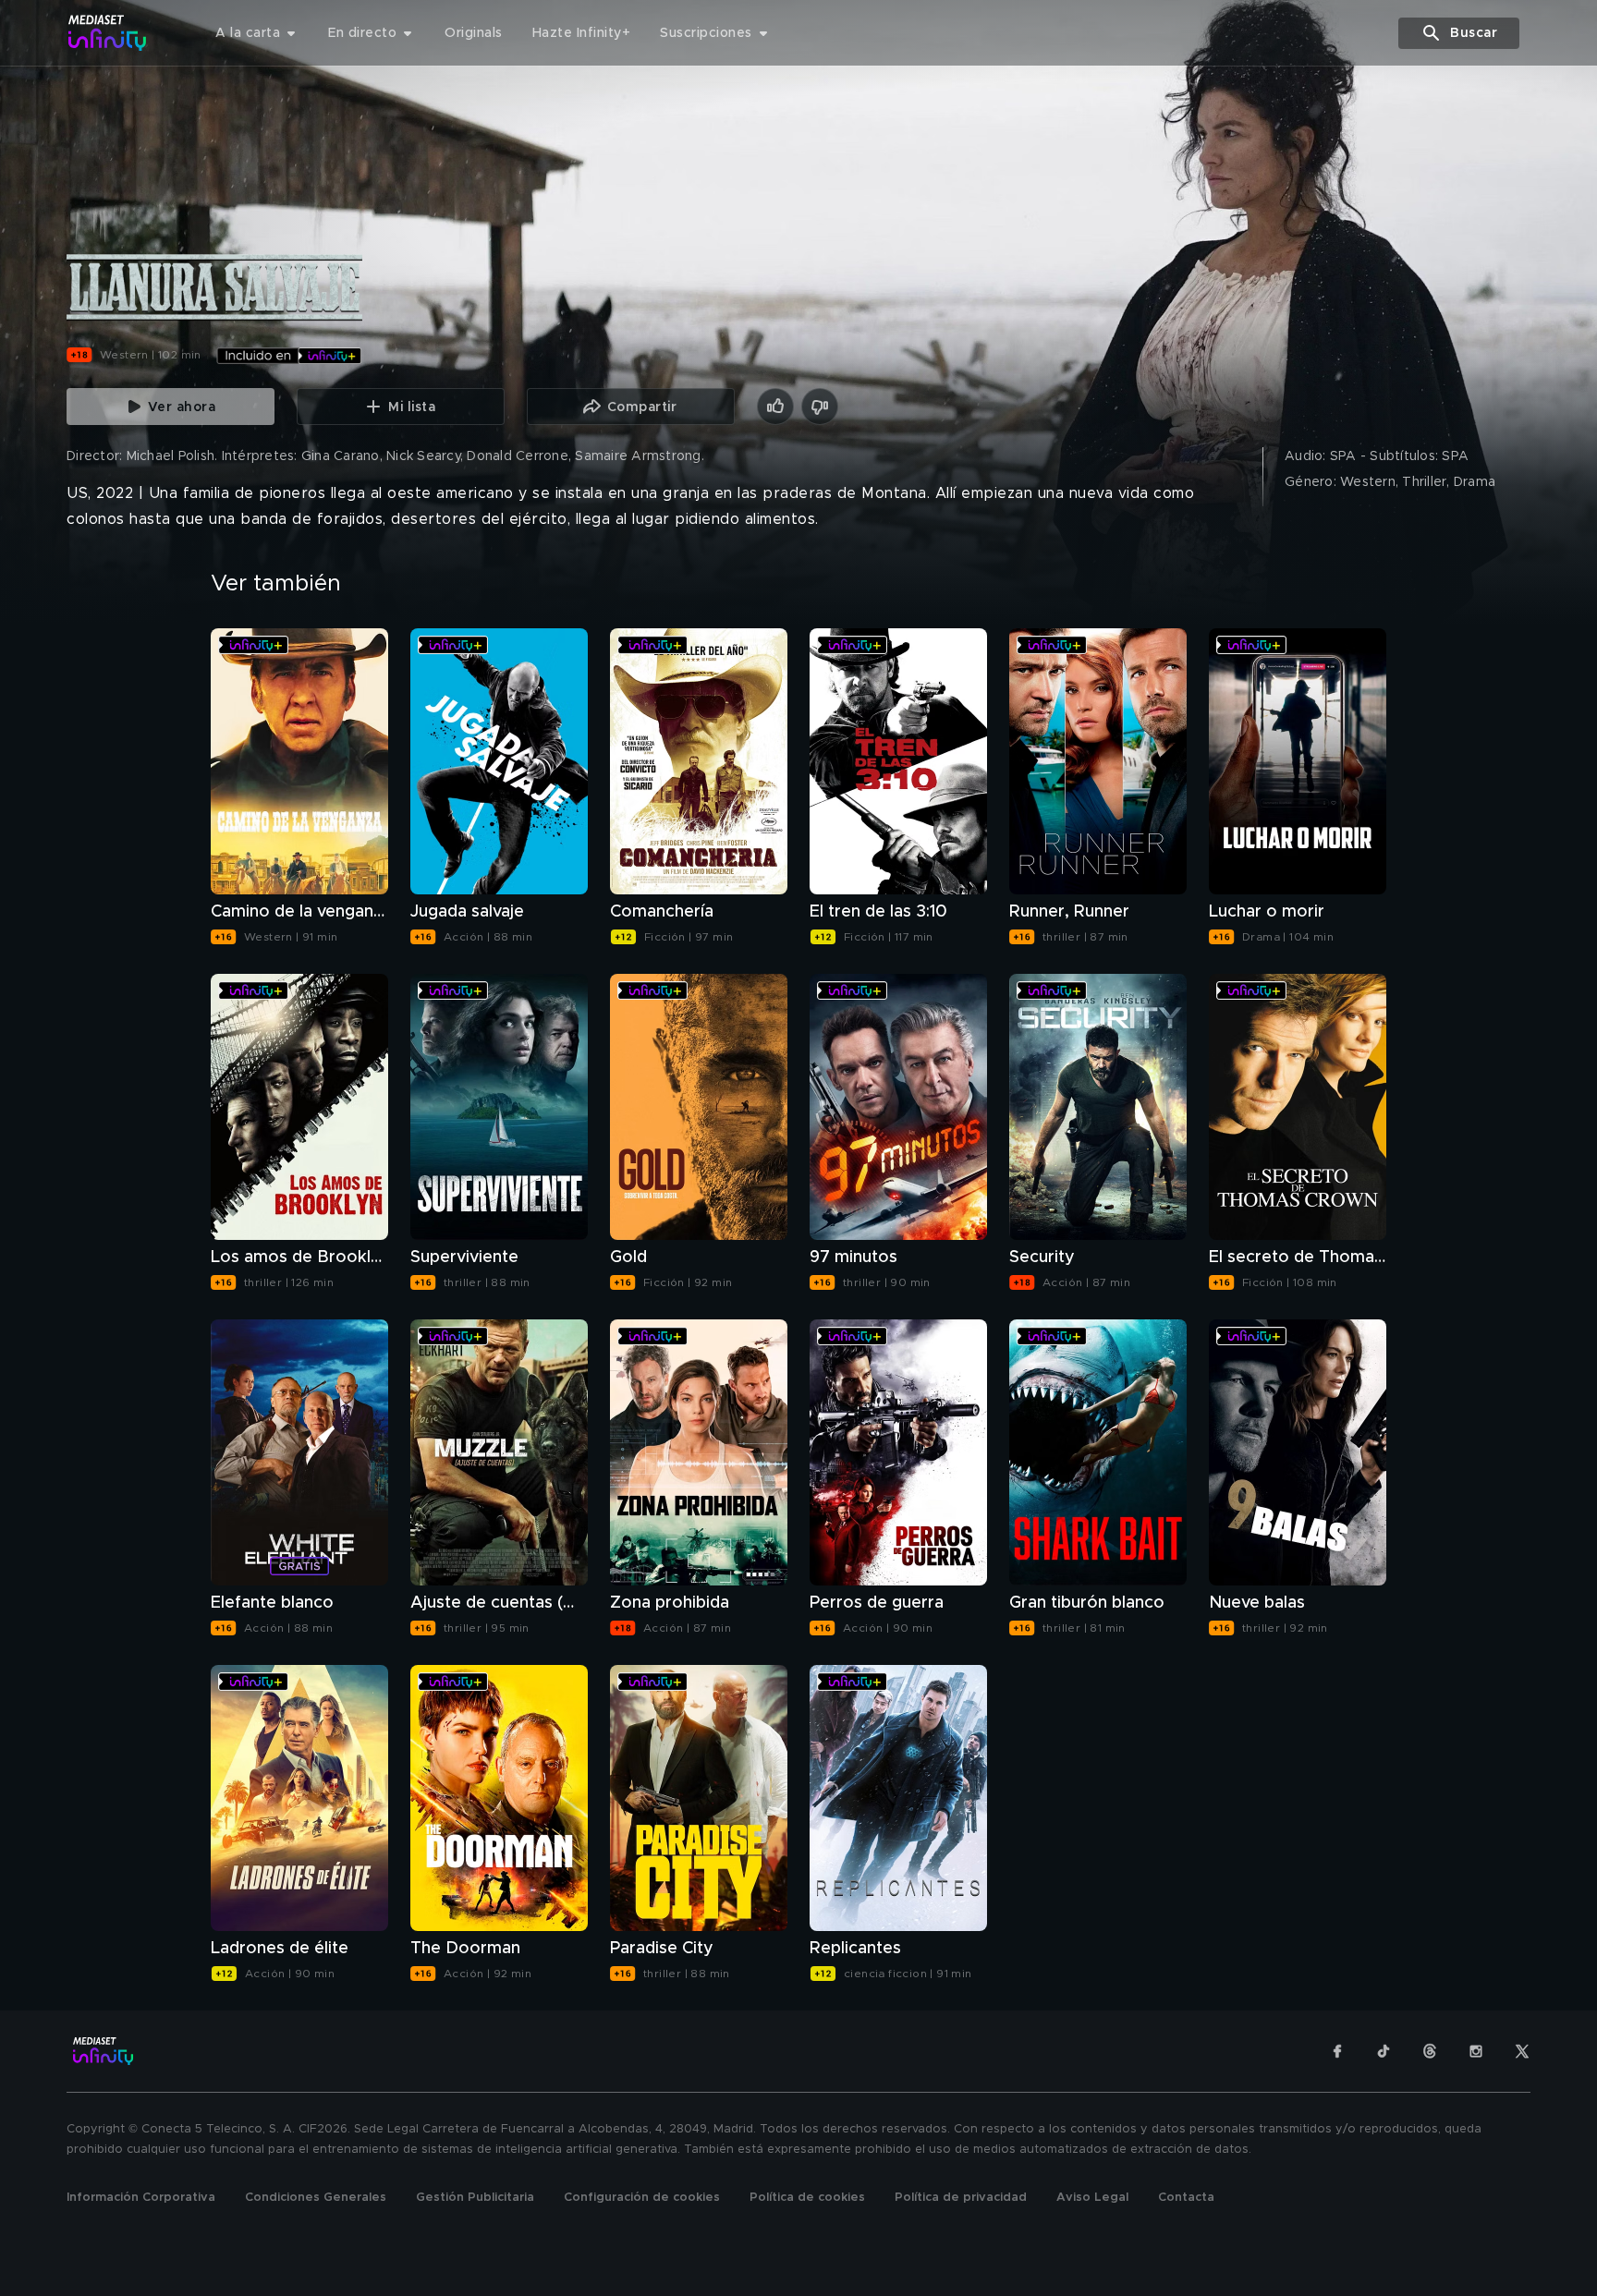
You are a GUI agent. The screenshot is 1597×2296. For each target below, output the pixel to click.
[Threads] (1430, 2051)
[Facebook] (1337, 2051)
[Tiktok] (1384, 2051)
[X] (1522, 2051)
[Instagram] (1476, 2051)
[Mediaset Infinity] (108, 33)
